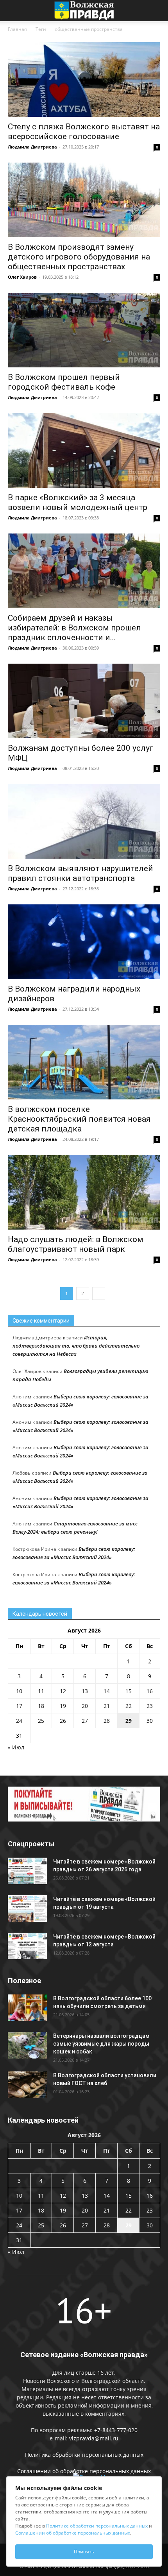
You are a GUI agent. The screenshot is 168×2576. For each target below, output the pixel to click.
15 (129, 1691)
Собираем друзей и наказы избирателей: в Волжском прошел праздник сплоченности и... (74, 628)
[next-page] (99, 1293)
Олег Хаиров (22, 277)
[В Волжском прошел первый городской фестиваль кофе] (84, 330)
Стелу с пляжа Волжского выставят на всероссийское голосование (84, 132)
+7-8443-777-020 (116, 2430)
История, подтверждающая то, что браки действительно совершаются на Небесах (76, 1346)
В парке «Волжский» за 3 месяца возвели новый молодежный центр (78, 502)
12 (63, 1691)
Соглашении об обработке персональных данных (84, 2471)
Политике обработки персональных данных (97, 2526)
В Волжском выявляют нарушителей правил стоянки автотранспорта (80, 873)
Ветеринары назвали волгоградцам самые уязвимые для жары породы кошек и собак (101, 2044)
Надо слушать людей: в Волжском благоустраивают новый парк (76, 1244)
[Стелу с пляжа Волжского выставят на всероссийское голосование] (84, 80)
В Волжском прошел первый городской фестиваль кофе (64, 382)
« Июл (16, 1747)
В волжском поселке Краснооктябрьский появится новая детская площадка (79, 1119)
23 (150, 1706)
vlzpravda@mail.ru (94, 2438)
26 (63, 1721)
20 (85, 1706)
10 (19, 1691)
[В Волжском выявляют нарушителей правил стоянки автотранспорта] (84, 821)
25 (41, 1721)
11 (41, 1691)
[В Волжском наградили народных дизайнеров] (84, 942)
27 (85, 1721)
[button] (13, 11)
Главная (17, 29)
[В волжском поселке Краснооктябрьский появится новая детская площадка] (84, 1062)
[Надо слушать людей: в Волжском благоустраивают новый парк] (84, 1192)
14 (107, 1691)
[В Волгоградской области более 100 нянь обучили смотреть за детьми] (27, 2008)
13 (85, 1691)
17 (19, 1706)
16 (150, 1691)
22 (129, 1706)
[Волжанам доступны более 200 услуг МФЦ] (84, 701)
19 (63, 1706)
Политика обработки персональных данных (84, 2455)
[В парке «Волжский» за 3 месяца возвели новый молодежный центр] (84, 450)
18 (41, 1706)
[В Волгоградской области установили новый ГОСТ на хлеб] (27, 2085)
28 (107, 1721)
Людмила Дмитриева (32, 147)
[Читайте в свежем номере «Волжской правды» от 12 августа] (27, 1946)
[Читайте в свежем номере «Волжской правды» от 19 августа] (27, 1909)
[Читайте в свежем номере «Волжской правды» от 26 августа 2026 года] (27, 1871)
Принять (84, 2552)
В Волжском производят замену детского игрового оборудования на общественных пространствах (79, 257)
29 (129, 1721)
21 (107, 1706)
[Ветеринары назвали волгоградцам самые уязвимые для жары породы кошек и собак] (27, 2045)
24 (19, 1721)
